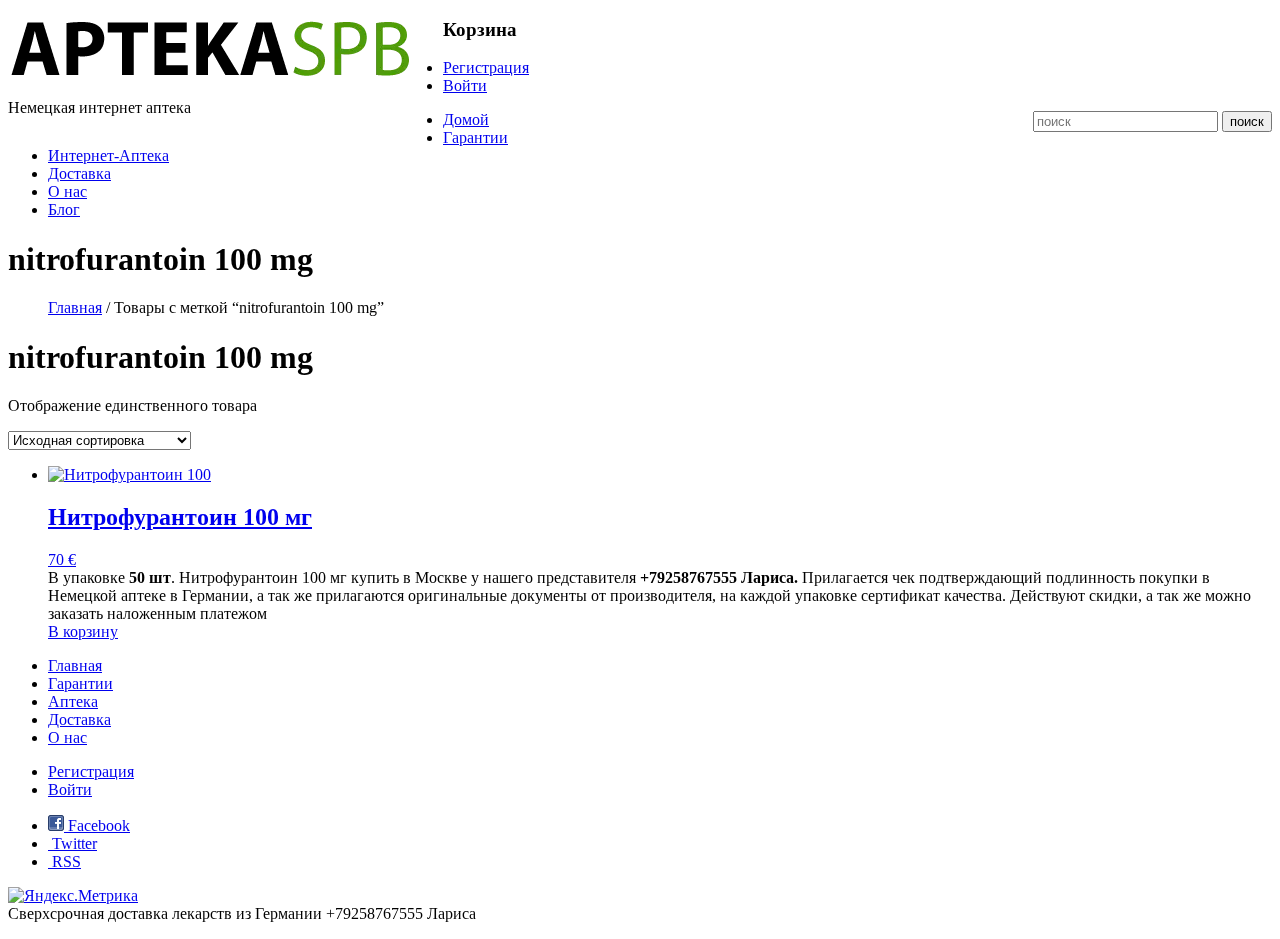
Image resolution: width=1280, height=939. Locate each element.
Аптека (73, 701)
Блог (64, 209)
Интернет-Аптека (108, 155)
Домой (466, 119)
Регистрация (486, 67)
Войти (465, 85)
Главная (75, 307)
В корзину (83, 631)
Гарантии (475, 137)
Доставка (79, 173)
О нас (67, 191)
